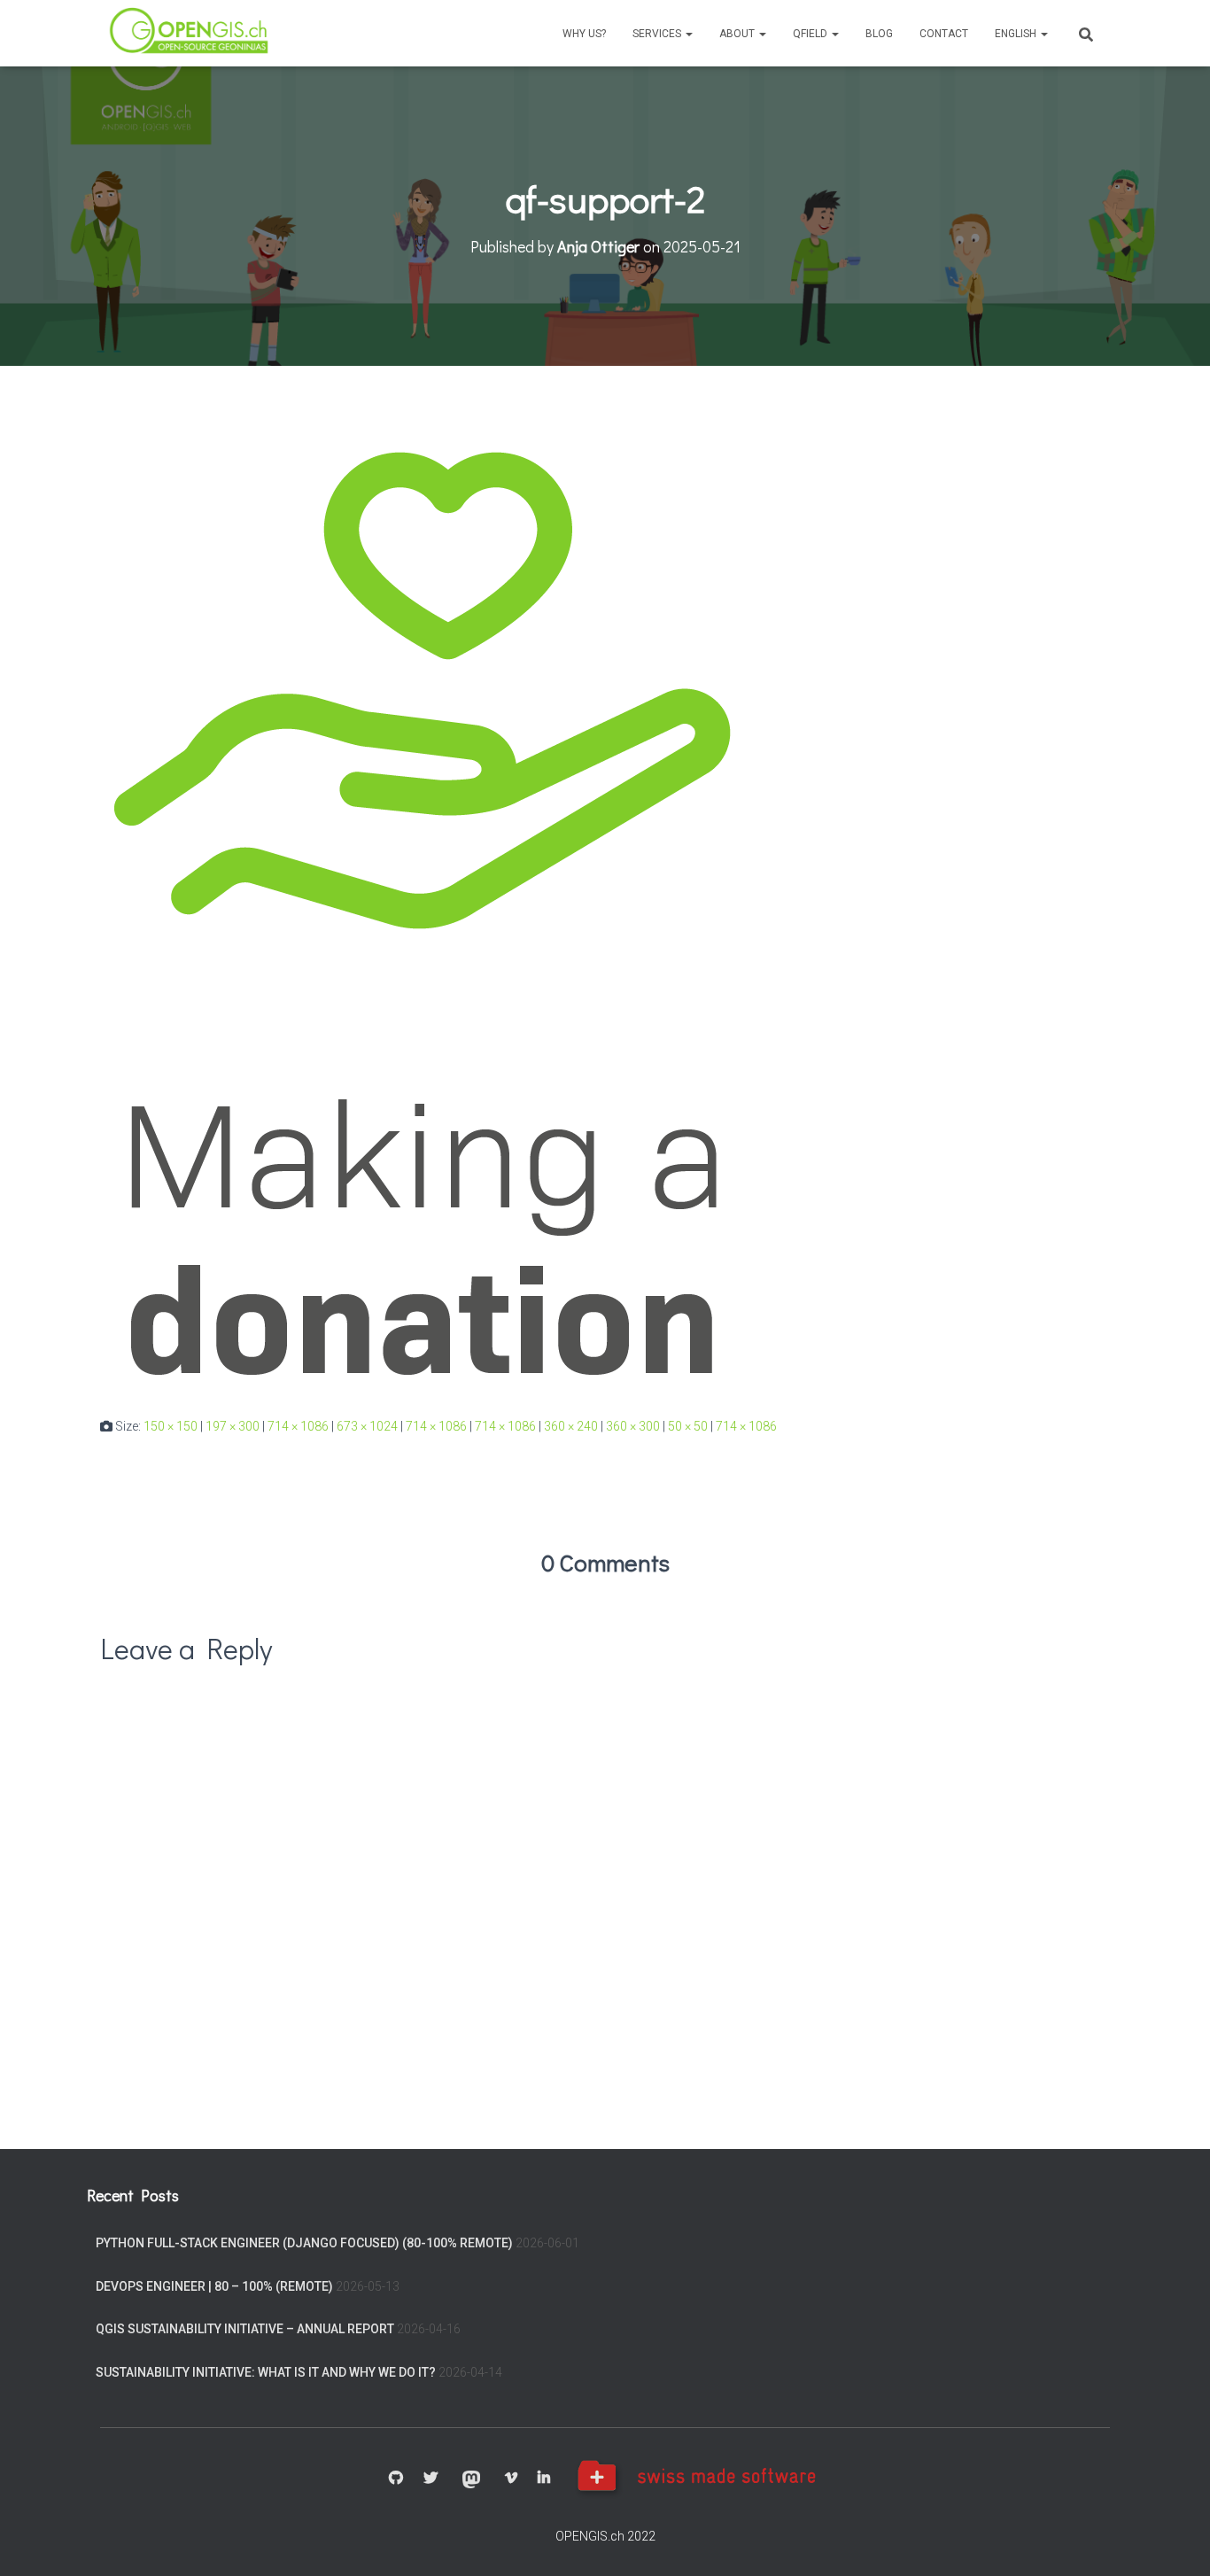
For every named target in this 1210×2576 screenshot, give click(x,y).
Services (658, 34)
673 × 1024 (367, 1426)
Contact (944, 34)
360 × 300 (633, 1426)
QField (811, 34)
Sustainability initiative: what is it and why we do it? (266, 2372)
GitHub (396, 2479)
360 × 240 (571, 1426)
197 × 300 (233, 1426)
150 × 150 (171, 1426)
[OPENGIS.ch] (190, 33)
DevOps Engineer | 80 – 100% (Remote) (214, 2286)
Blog (879, 34)
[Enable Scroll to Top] (1175, 2541)
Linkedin (544, 2479)
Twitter (430, 2479)
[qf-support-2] (416, 908)
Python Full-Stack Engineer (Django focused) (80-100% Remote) (304, 2243)
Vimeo (511, 2479)
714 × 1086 (298, 1426)
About (738, 34)
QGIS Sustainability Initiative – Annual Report (245, 2329)
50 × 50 (688, 1426)
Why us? (584, 34)
